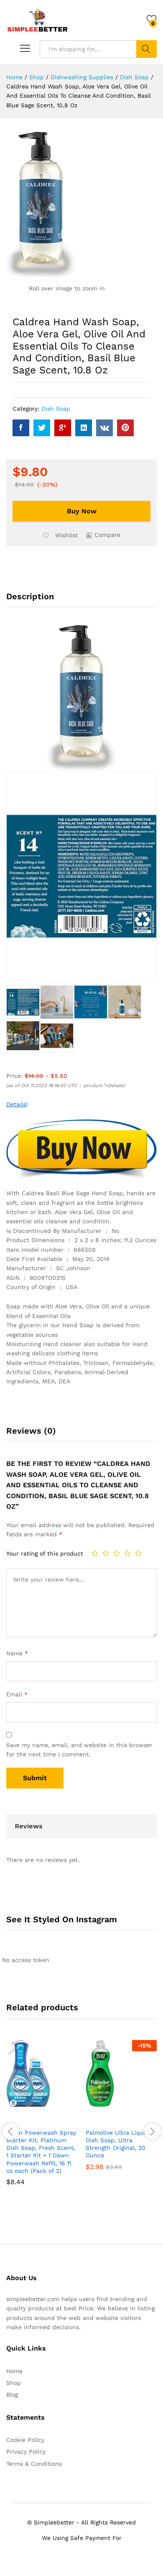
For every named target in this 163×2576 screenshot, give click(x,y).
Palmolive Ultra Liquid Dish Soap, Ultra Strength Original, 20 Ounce (117, 2144)
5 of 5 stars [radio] (138, 1553)
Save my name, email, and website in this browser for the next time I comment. (79, 1750)
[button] (103, 535)
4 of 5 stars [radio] (127, 1553)
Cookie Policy (25, 2440)
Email (17, 1694)
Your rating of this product (45, 1553)
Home (14, 2371)
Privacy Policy (26, 2452)
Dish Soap (56, 409)
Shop (14, 2383)
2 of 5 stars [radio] (106, 1553)
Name (17, 1653)
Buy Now (82, 511)
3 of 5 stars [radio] (117, 1553)
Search (146, 49)
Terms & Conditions (34, 2464)
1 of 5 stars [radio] (95, 1553)
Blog (12, 2395)
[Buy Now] (21, 2119)
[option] (42, 2119)
